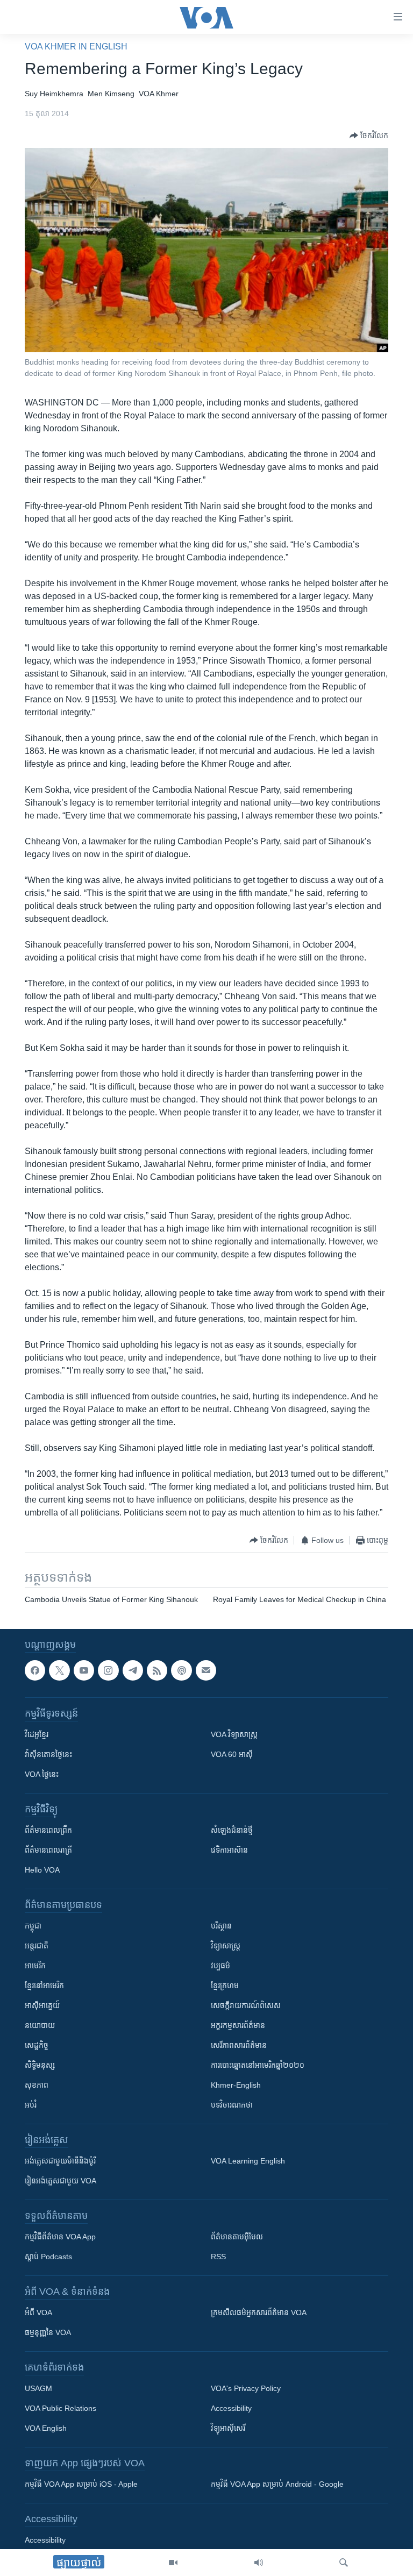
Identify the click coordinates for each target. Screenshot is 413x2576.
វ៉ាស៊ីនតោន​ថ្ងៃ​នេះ (48, 1754)
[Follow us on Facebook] (35, 1670)
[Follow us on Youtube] (84, 1670)
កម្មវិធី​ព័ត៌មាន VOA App (60, 2237)
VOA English (46, 2428)
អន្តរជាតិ (37, 1946)
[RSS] (157, 1670)
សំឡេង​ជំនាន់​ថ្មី (232, 1830)
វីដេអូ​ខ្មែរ (37, 1734)
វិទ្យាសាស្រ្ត (226, 1946)
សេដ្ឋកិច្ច (37, 2045)
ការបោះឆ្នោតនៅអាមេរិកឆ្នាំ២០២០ (258, 2065)
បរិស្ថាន (221, 1926)
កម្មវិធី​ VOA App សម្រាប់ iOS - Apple (81, 2484)
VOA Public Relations (60, 2408)
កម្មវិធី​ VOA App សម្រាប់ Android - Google (277, 2484)
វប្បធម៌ (220, 1966)
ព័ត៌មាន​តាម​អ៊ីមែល (237, 2237)
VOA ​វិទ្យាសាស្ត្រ (234, 1734)
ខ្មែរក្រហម (225, 1986)
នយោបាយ (40, 2025)
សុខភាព (37, 2085)
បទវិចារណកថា (232, 2105)
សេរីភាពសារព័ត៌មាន (239, 2045)
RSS (218, 2257)
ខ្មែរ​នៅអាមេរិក (44, 1986)
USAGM (38, 2388)
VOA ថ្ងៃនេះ (42, 1774)
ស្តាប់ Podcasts (48, 2257)
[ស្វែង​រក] (344, 2563)
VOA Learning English (248, 2161)
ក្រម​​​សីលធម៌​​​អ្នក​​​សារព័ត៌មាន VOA (259, 2312)
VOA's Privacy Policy (246, 2388)
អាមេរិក (35, 1966)
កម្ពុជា (33, 1926)
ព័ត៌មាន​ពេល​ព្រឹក (48, 1830)
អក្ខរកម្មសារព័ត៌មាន (238, 2025)
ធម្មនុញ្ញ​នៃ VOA (48, 2332)
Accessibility (231, 2408)
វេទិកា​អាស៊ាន (229, 1850)
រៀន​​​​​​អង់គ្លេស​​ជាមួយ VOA (60, 2181)
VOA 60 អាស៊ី (232, 1754)
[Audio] (259, 2563)
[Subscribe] (206, 1670)
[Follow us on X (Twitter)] (59, 1670)
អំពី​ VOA (38, 2312)
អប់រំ (31, 2105)
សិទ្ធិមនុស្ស (40, 2065)
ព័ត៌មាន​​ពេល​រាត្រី (48, 1850)
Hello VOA (42, 1870)
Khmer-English (236, 2085)
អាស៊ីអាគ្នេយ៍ (42, 2005)
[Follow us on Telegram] (133, 1670)
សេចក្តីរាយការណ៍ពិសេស (246, 2005)
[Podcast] (181, 1670)
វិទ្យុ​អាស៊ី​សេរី (228, 2428)
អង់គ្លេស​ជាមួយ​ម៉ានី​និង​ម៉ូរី (60, 2161)
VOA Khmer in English (76, 47)
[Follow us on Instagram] (108, 1670)
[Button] (369, 136)
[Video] (173, 2563)
